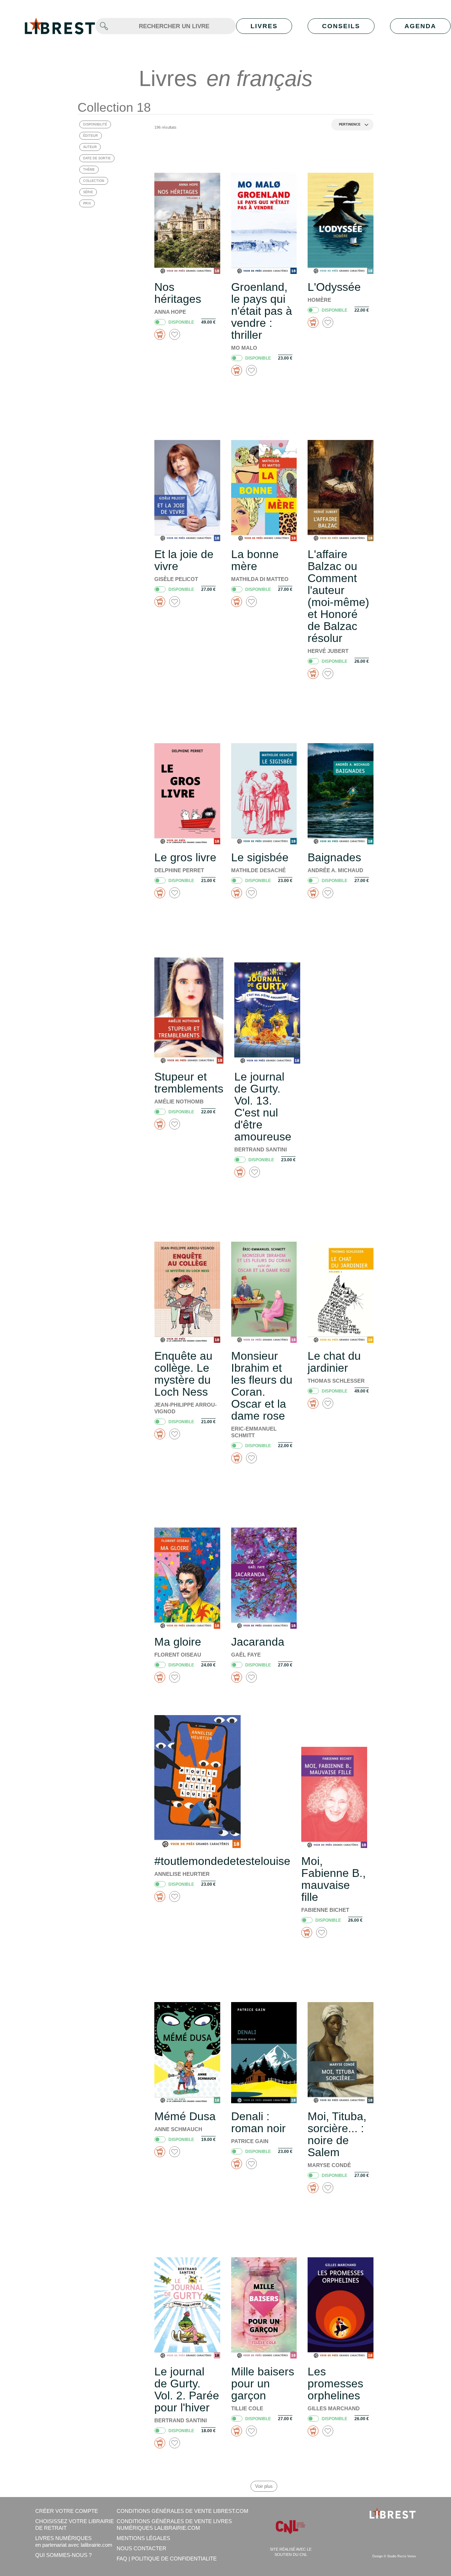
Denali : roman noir (258, 2122)
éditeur (91, 136)
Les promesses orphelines (335, 2384)
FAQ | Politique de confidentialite (167, 2559)
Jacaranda (258, 1642)
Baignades (334, 857)
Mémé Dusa (185, 2116)
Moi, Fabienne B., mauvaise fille (333, 1879)
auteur (90, 147)
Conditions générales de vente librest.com (183, 2511)
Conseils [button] (341, 26)
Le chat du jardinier (334, 1362)
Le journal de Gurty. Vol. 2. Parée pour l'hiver (187, 2390)
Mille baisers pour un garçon (263, 2384)
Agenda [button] (420, 26)
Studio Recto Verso (401, 2556)
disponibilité (95, 124)
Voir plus (264, 2486)
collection (94, 181)
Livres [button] (264, 26)
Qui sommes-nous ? (63, 2555)
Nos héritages (178, 293)
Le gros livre (185, 857)
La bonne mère (255, 560)
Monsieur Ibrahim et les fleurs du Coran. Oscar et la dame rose (262, 1386)
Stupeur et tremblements (189, 1083)
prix (87, 203)
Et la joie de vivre (184, 560)
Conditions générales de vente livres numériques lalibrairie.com (174, 2525)
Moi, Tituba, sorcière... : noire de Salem (337, 2134)
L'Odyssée (334, 287)
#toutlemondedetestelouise (222, 1861)
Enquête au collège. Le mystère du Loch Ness (183, 1374)
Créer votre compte (67, 2511)
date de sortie (97, 158)
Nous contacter (141, 2548)
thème (89, 170)
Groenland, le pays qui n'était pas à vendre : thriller (262, 311)
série (88, 192)
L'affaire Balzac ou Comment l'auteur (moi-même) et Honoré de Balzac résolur (338, 596)
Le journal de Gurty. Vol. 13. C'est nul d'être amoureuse (263, 1107)
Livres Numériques (74, 2541)
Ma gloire (178, 1642)
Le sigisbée (260, 857)
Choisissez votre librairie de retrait (75, 2525)
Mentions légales (143, 2538)
